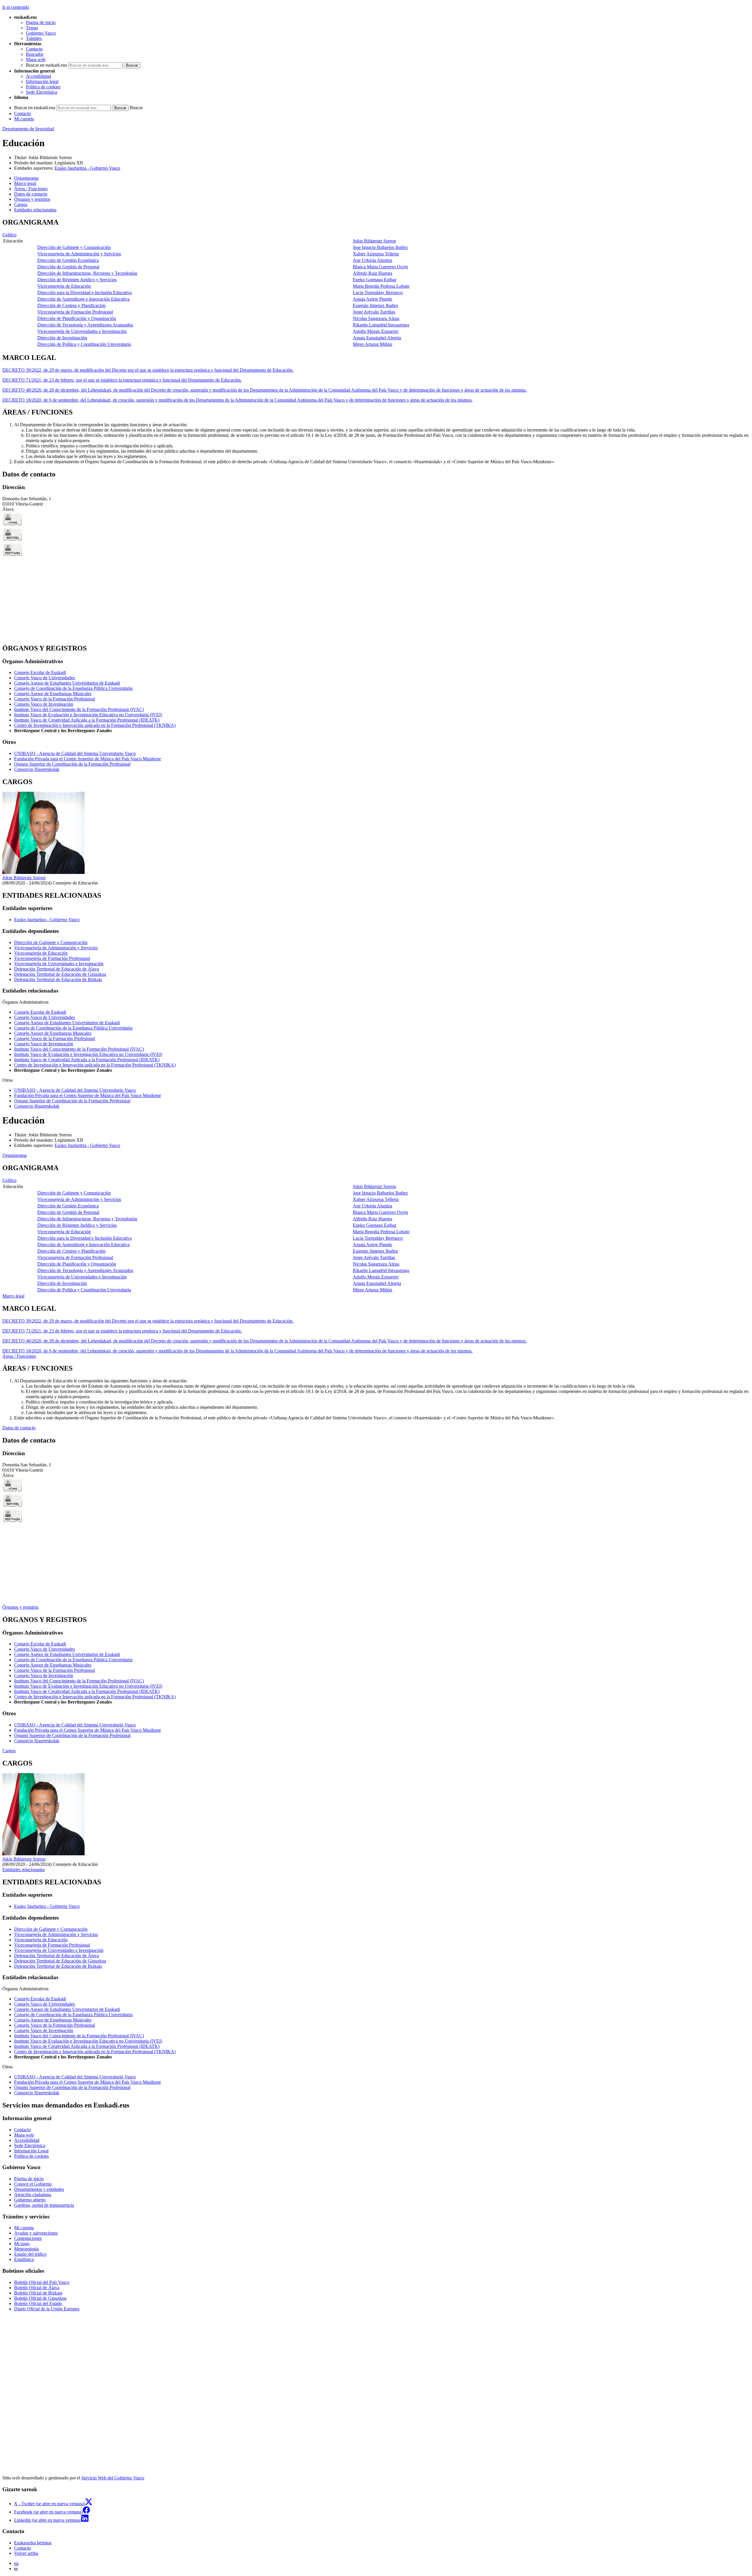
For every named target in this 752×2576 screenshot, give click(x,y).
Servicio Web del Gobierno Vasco (113, 2478)
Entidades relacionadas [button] (35, 210)
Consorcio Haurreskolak (37, 769)
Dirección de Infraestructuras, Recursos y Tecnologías (87, 273)
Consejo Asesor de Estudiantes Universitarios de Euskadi (67, 683)
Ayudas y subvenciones (36, 2233)
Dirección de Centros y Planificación (71, 305)
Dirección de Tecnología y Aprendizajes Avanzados (85, 325)
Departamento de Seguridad (28, 129)
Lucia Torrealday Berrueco (378, 293)
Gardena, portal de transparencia (44, 2205)
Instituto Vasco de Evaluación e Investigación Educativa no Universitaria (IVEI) (88, 715)
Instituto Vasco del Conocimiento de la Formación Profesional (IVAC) (79, 709)
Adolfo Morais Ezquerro (376, 331)
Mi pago (22, 2244)
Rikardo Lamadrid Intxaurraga (381, 325)
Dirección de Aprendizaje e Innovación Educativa (83, 299)
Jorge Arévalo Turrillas (374, 312)
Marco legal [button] (25, 183)
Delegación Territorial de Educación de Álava (57, 969)
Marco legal (13, 1296)
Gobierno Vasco (41, 33)
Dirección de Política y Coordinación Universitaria (84, 344)
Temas (32, 28)
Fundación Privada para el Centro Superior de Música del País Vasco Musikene (88, 759)
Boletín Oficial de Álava (37, 2288)
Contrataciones (28, 2238)
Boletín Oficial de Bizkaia (38, 2293)
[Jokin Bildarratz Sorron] (43, 872)
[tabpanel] (376, 283)
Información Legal (31, 2151)
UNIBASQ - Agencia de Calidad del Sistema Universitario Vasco (75, 753)
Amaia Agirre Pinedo (372, 299)
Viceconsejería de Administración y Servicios (79, 254)
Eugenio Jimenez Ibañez (375, 305)
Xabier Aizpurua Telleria (376, 254)
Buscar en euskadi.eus (46, 65)
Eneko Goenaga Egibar (375, 280)
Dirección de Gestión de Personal (68, 267)
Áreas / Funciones (19, 1356)
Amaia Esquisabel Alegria (377, 338)
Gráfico (9, 235)
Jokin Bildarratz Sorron (50, 157)
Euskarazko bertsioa (33, 2543)
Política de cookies (43, 87)
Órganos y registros (20, 1607)
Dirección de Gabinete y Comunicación (74, 247)
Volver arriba (26, 2553)
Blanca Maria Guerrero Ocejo (380, 267)
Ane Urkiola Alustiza (372, 260)
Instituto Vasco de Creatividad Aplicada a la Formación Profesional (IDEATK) (87, 720)
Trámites (34, 38)
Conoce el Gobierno (33, 2184)
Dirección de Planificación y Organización (77, 318)
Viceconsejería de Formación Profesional (75, 312)
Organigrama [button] (26, 178)
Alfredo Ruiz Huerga (372, 273)
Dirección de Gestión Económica (68, 260)
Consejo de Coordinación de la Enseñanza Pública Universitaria (73, 688)
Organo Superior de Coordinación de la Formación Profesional (72, 764)
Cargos (9, 1751)
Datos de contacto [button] (31, 194)
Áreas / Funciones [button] (31, 189)
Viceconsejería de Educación (64, 286)
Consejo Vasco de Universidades (45, 678)
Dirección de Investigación (62, 338)
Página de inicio (41, 22)
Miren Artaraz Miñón (372, 344)
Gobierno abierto (30, 2200)
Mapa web (36, 59)
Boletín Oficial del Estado (38, 2303)
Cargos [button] (21, 204)
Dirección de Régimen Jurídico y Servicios (77, 280)
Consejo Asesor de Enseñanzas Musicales (53, 694)
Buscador (35, 54)
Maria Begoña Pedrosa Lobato (381, 286)
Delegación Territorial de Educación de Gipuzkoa (60, 974)
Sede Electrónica (41, 92)
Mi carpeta (24, 119)
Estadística (24, 2259)
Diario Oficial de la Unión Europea (47, 2309)
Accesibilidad (38, 76)
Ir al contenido (16, 7)
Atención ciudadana (33, 2195)
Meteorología (26, 2249)
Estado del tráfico (30, 2254)
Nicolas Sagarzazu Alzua (376, 318)
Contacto (34, 49)
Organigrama (15, 1155)
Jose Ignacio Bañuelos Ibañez (380, 247)
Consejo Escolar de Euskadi (40, 672)
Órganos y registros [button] (32, 199)
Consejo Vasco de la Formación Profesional (54, 699)
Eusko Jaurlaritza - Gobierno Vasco (87, 168)
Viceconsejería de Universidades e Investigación (82, 331)
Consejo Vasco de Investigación (44, 704)
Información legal (42, 81)
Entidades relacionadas (23, 1870)
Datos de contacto (19, 1428)
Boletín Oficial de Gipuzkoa (40, 2298)
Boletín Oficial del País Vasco (42, 2282)
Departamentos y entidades (39, 2189)
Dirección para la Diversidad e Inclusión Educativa (84, 293)
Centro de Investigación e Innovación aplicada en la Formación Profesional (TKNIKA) (95, 725)
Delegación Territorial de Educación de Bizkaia (58, 979)
